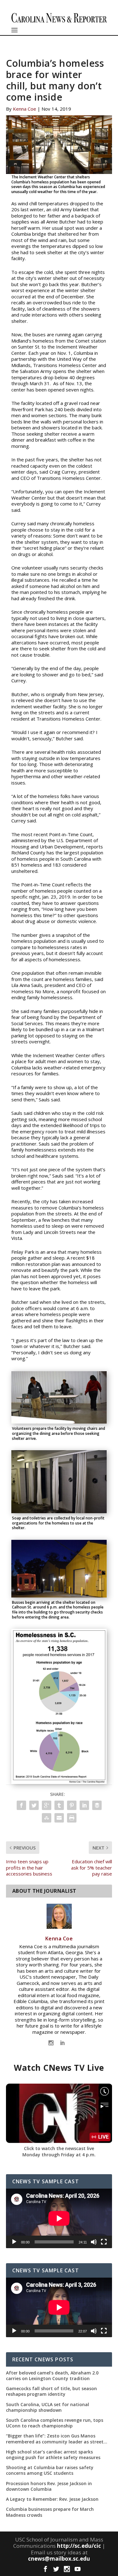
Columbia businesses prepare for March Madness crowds (50, 2512)
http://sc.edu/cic (79, 2546)
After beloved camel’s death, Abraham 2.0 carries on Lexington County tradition (52, 2376)
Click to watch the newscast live (59, 2148)
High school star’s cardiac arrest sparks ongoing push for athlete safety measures (53, 2455)
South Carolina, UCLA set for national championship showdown (48, 2407)
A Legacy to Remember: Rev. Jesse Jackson (52, 2499)
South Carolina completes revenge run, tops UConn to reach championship (55, 2423)
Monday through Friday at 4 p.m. (59, 2155)
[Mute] (94, 2242)
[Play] (14, 2242)
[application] (59, 2218)
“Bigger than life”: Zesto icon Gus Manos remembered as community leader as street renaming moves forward (55, 2439)
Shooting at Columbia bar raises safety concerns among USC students (50, 2470)
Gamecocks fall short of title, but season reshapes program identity (51, 2391)
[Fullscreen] (104, 2242)
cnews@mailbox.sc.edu (59, 2559)
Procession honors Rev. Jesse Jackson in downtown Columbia (49, 2486)
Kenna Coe (25, 109)
